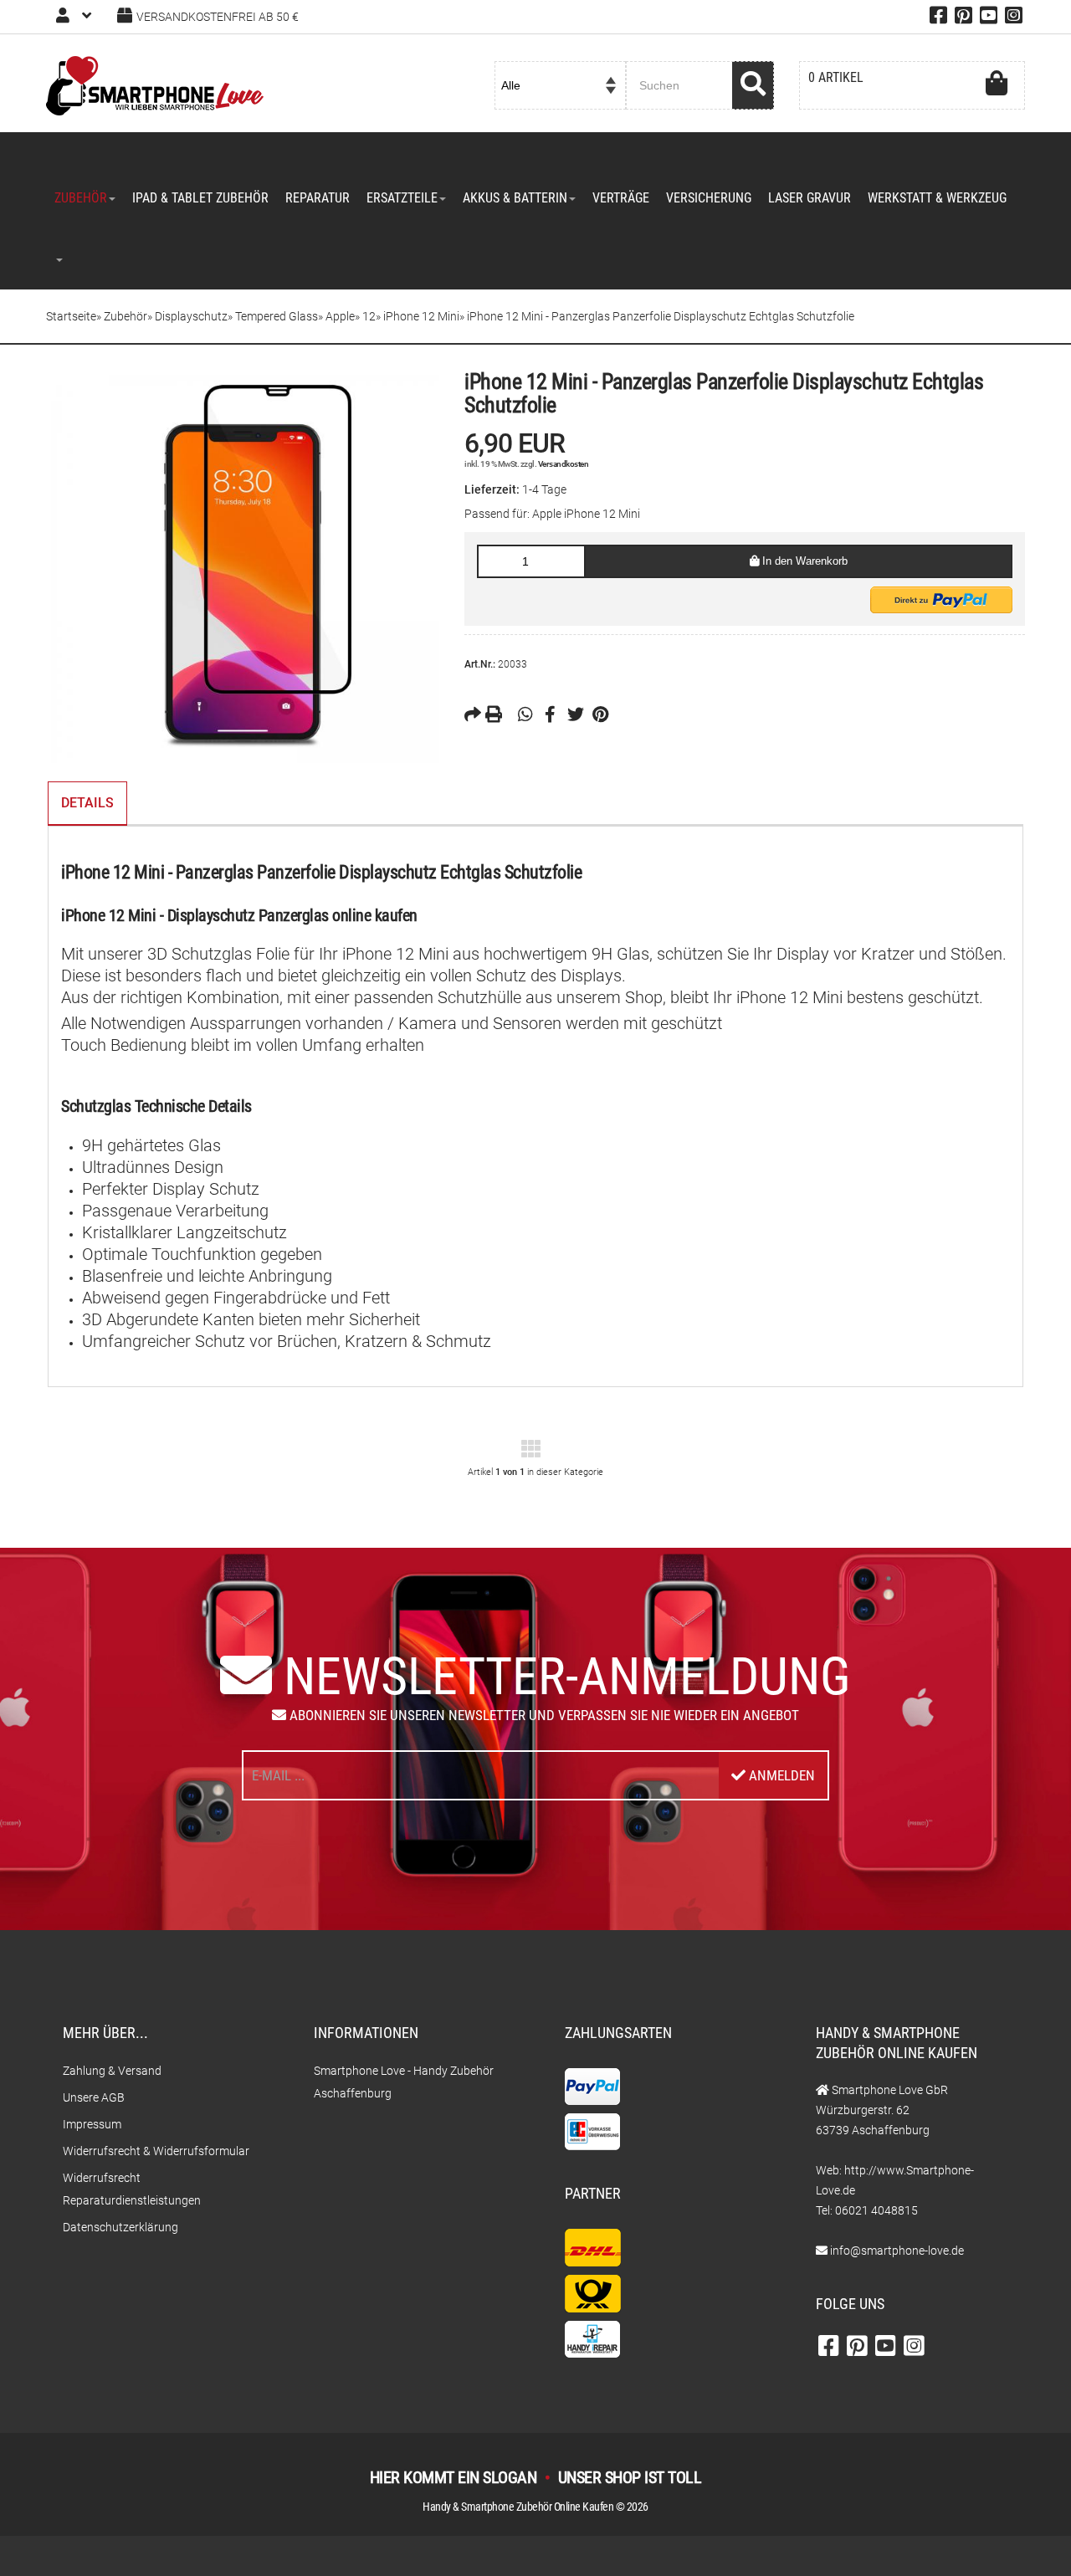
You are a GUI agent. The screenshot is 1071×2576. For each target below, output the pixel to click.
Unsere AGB (94, 2097)
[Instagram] (1014, 18)
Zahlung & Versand (112, 2071)
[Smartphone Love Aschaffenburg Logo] (155, 85)
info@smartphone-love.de (897, 2251)
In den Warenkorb (803, 561)
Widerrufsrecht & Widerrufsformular (156, 2151)
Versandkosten (564, 464)
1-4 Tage (544, 489)
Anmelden (780, 1775)
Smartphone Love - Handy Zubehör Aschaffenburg (404, 2082)
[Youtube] (989, 18)
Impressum (92, 2124)
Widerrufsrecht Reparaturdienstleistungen (132, 2189)
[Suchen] (753, 85)
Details (87, 803)
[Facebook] (938, 18)
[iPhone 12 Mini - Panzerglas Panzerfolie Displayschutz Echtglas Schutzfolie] (243, 566)
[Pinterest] (963, 18)
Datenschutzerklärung (120, 2227)
